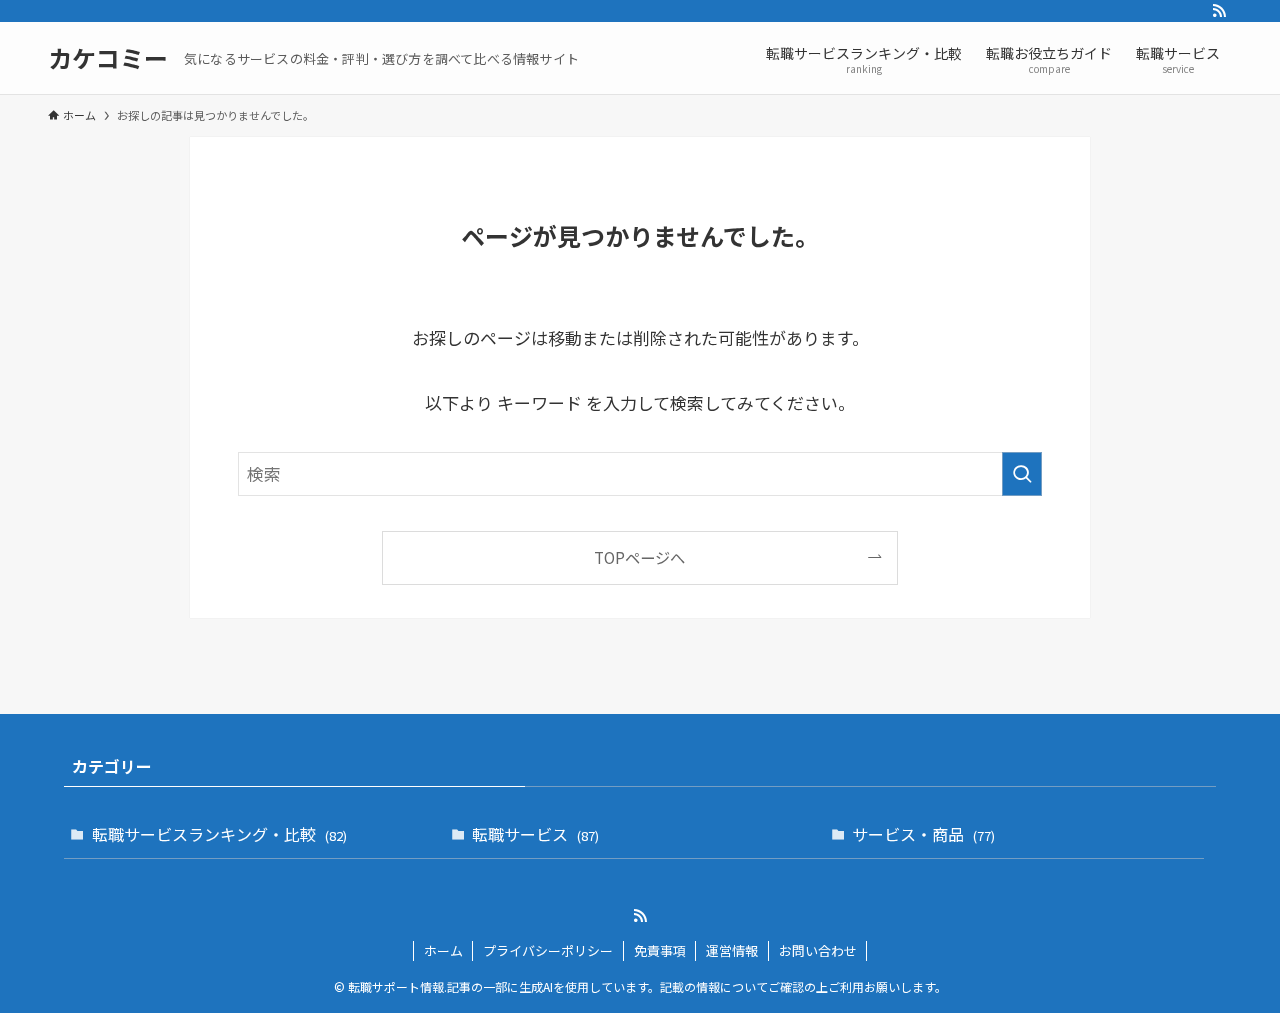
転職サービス (535, 834)
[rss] (1219, 11)
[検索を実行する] (1022, 474)
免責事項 (660, 950)
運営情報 (732, 950)
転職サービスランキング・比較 (219, 834)
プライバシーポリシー (548, 950)
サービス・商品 (923, 834)
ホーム (443, 950)
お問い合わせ (818, 950)
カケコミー (108, 58)
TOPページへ (639, 557)
